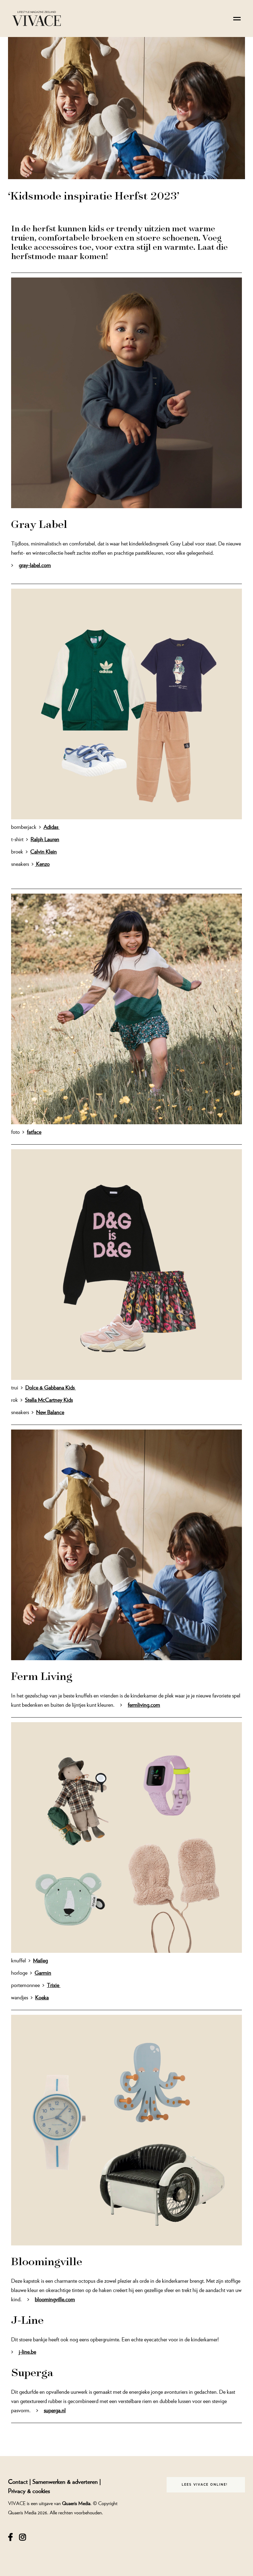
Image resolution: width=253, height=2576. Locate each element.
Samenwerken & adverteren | (67, 2481)
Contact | (20, 2481)
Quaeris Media (76, 2503)
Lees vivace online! (205, 2485)
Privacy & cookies (29, 2491)
